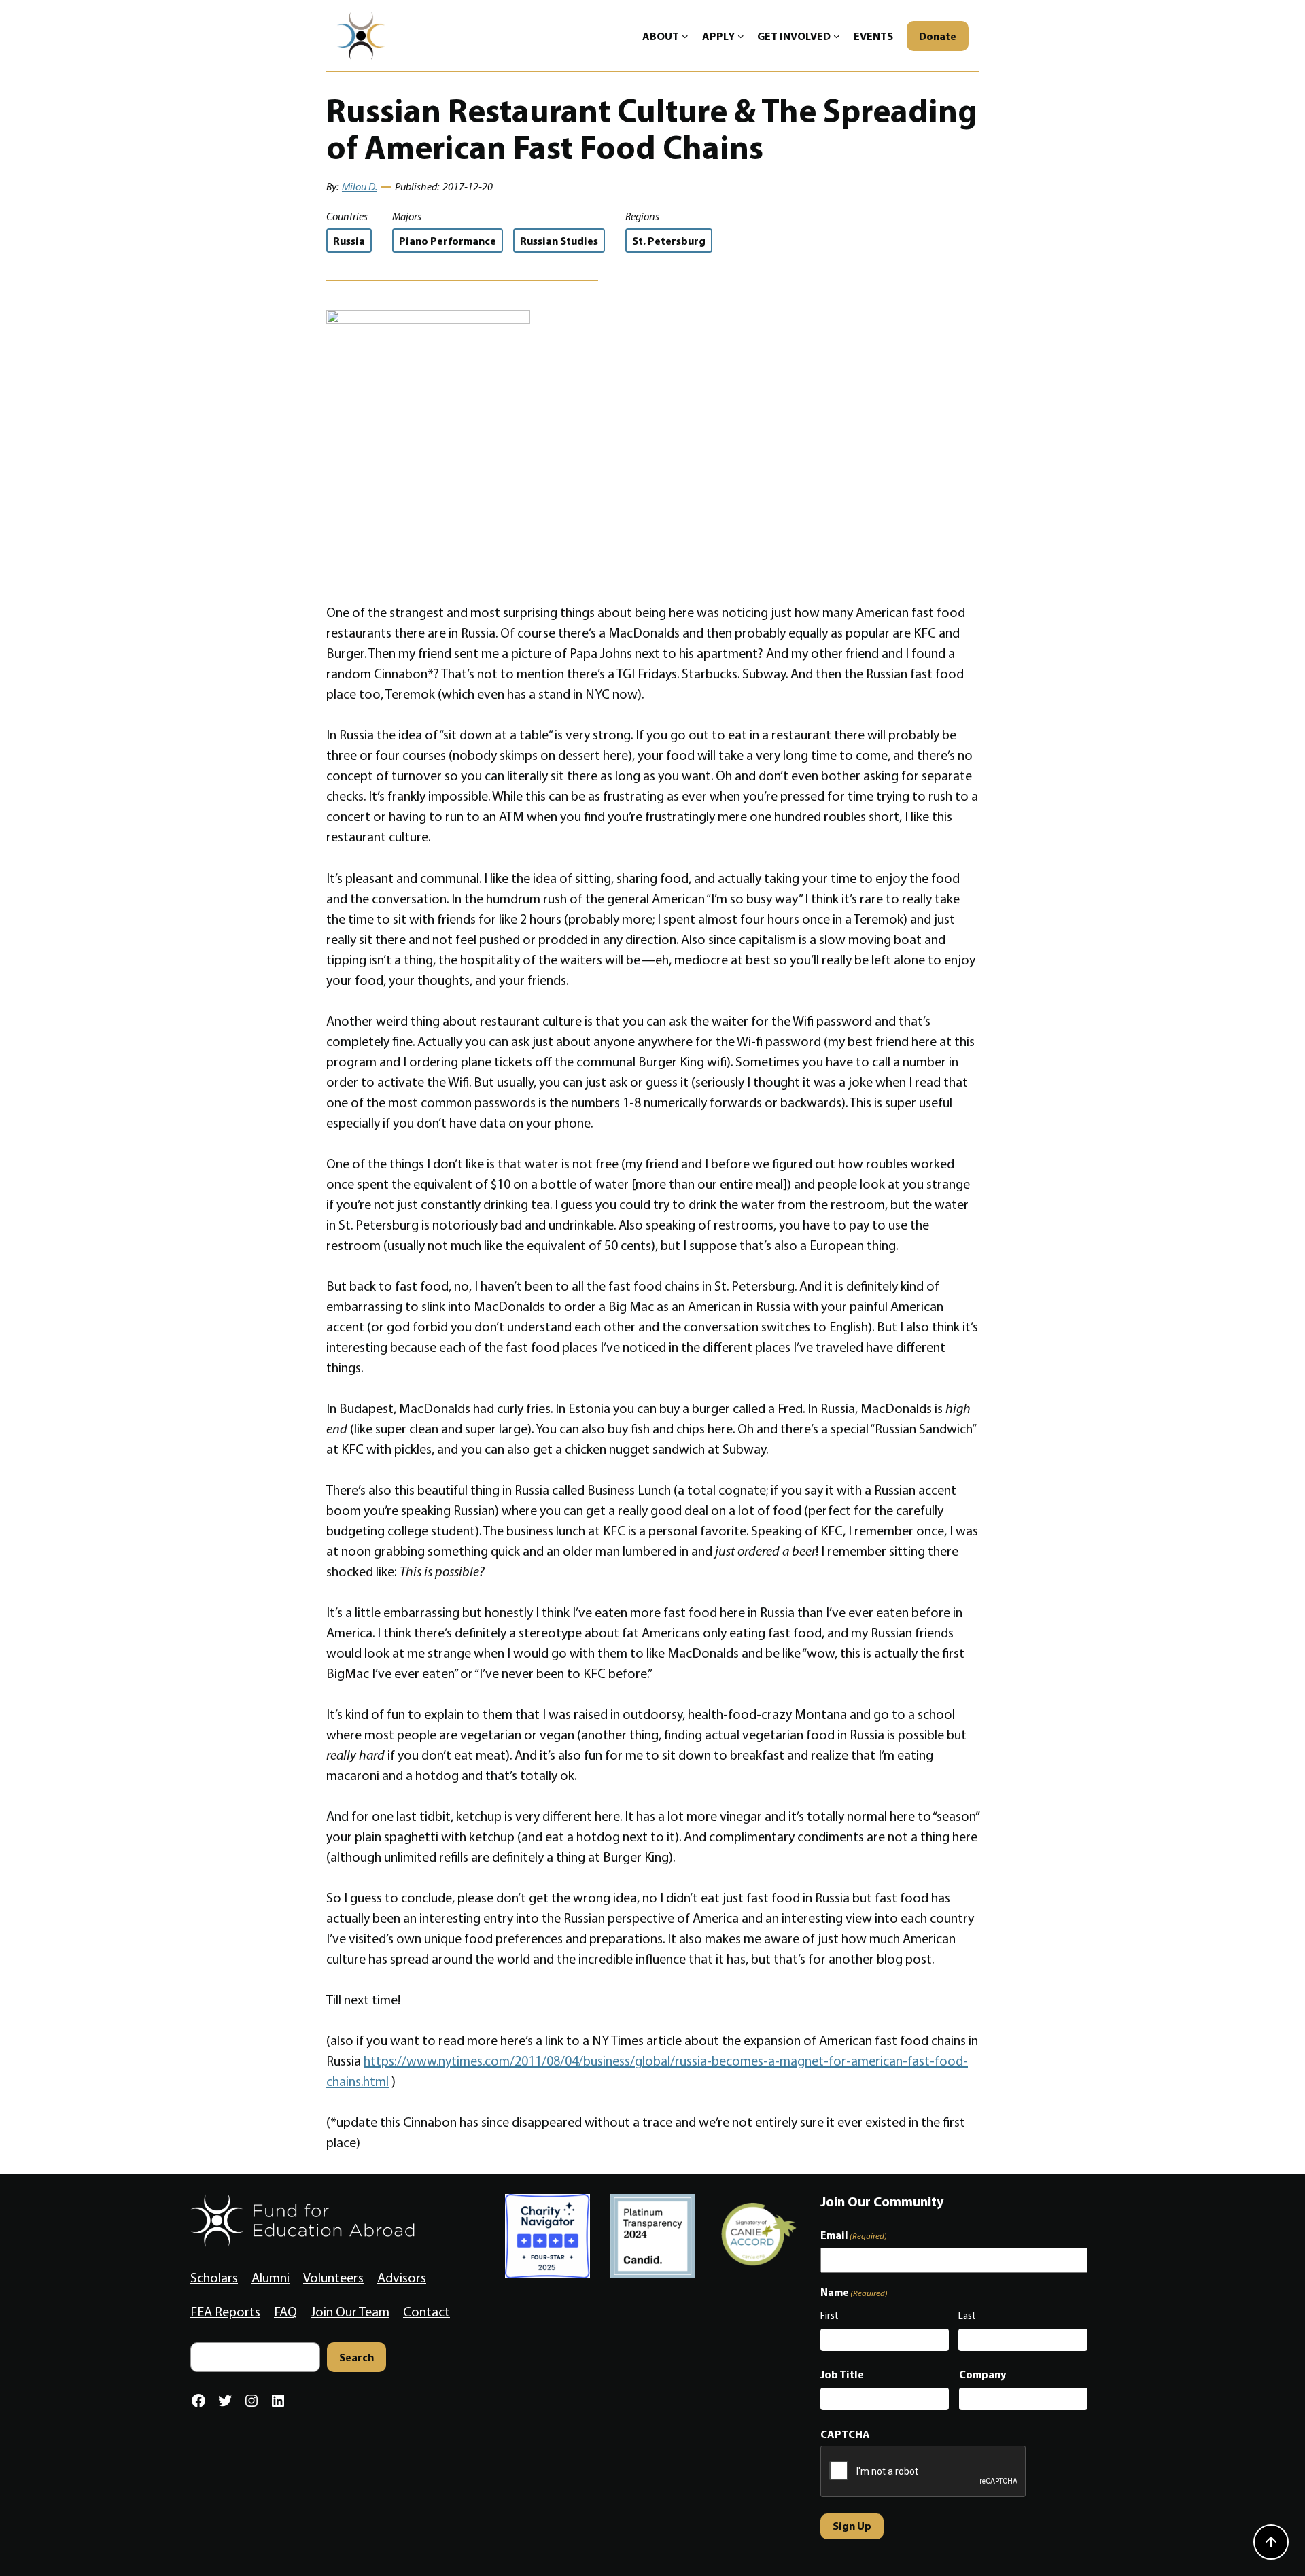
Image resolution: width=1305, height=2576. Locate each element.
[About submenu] (685, 36)
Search (356, 2357)
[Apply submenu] (741, 36)
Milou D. (360, 187)
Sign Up (852, 2526)
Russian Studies (559, 241)
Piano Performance (448, 241)
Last (967, 2316)
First (830, 2316)
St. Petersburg (669, 241)
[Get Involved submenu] (837, 36)
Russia (349, 241)
